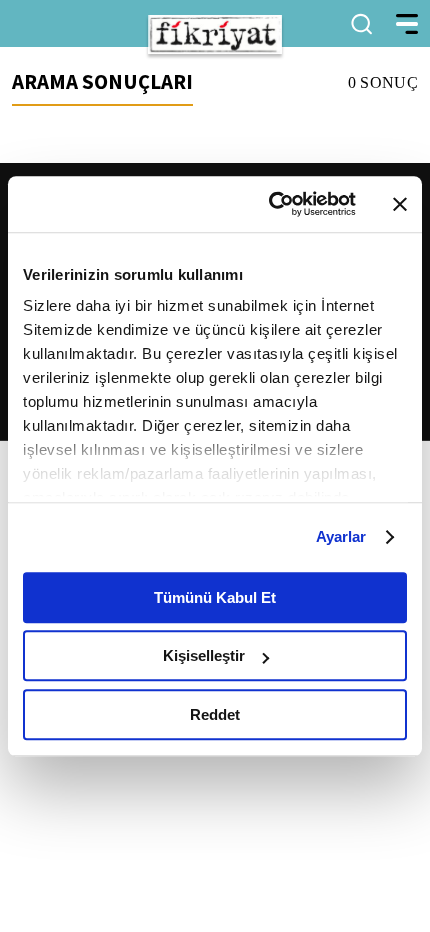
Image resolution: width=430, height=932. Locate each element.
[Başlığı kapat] (400, 204)
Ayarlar (341, 536)
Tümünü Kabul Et (215, 597)
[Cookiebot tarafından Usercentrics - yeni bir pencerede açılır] (270, 204)
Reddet (215, 714)
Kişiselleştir (204, 655)
